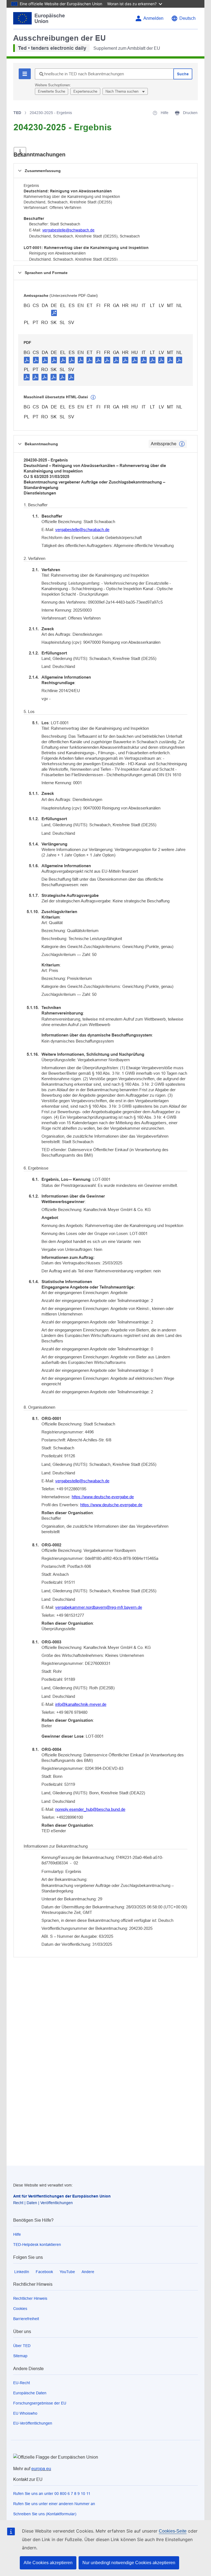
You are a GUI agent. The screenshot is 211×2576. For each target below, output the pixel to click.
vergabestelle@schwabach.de (68, 230)
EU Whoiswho (25, 2413)
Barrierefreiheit (26, 2319)
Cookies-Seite (173, 2531)
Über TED (22, 2346)
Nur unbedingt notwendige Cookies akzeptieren (129, 2563)
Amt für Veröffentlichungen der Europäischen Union (62, 2196)
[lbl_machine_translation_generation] (93, 397)
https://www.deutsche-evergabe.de (103, 1497)
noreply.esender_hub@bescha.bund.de (90, 1809)
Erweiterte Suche (52, 91)
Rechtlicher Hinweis (30, 2298)
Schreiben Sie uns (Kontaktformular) (45, 2514)
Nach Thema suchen (123, 91)
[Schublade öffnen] (20, 152)
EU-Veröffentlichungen (33, 2423)
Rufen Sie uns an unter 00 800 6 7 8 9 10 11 (52, 2494)
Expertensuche (85, 91)
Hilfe (17, 2234)
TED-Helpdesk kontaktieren (37, 2245)
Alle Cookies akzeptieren (48, 2563)
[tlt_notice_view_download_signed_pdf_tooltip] (54, 313)
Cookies (20, 2309)
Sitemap (20, 2356)
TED (17, 113)
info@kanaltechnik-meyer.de (81, 1704)
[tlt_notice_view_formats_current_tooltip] (182, 444)
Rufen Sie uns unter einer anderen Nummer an (54, 2504)
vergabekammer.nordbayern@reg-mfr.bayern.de (99, 1607)
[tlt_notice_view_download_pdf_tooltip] (27, 360)
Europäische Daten (30, 2393)
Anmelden (153, 18)
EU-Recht (22, 2383)
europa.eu (41, 2469)
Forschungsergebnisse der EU (40, 2403)
